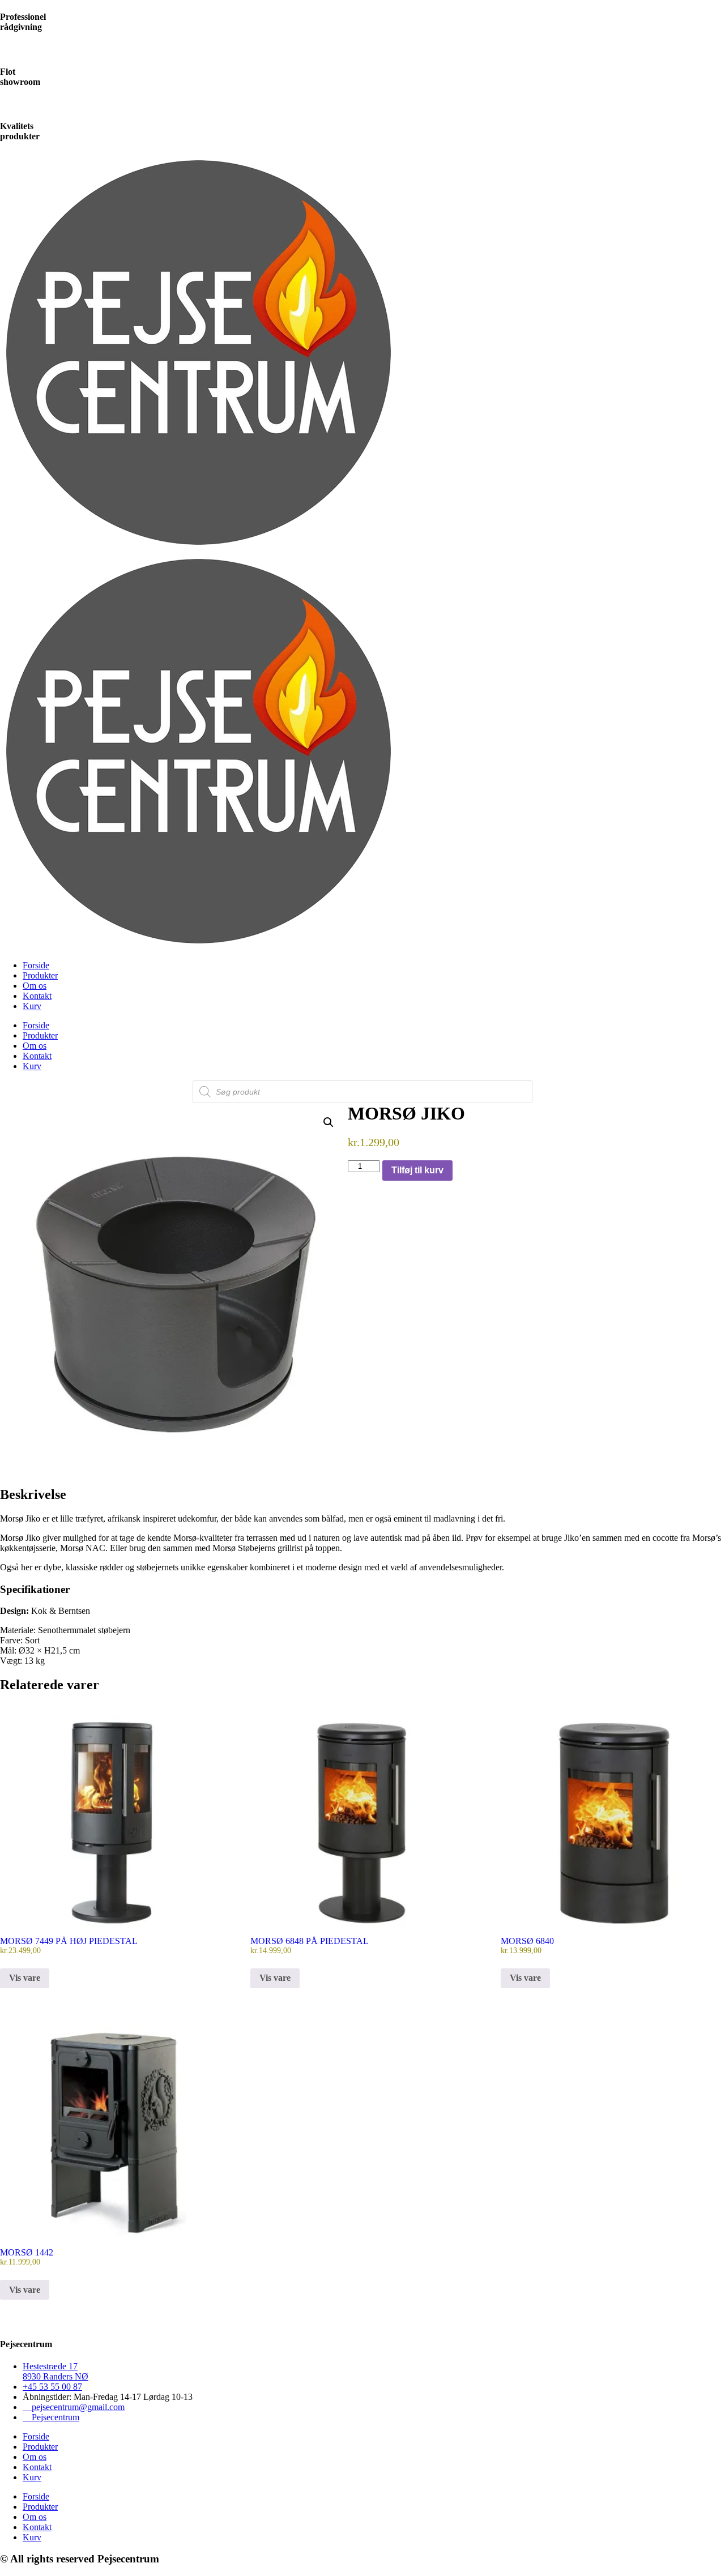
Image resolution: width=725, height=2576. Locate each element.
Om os (35, 986)
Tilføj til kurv (417, 1170)
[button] (329, 1122)
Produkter (40, 975)
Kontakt (37, 996)
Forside (36, 965)
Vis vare (25, 1978)
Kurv (32, 1006)
